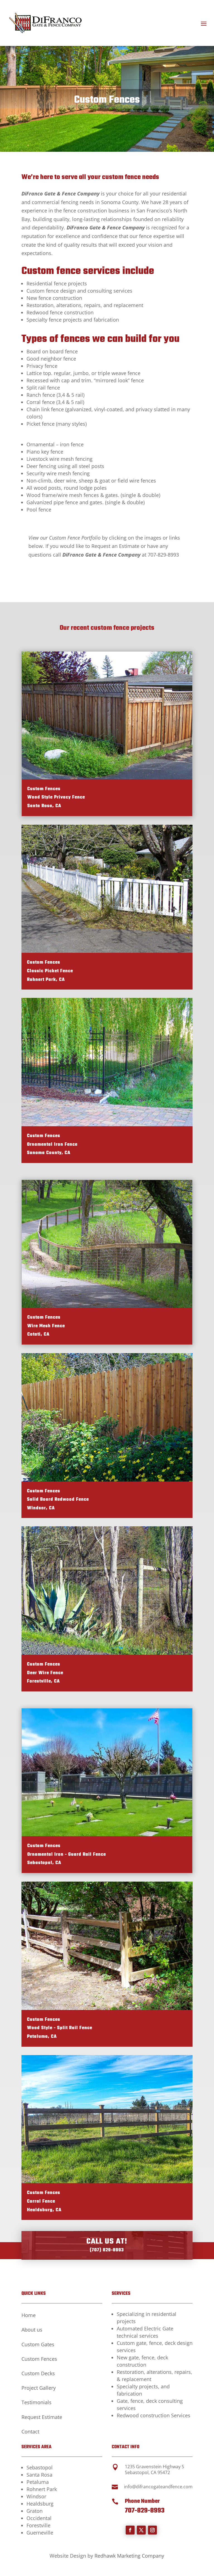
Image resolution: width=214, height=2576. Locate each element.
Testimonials (37, 2402)
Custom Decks (38, 2373)
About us (32, 2330)
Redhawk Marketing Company (129, 2556)
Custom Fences (39, 2359)
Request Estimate (42, 2417)
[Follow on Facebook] (130, 2530)
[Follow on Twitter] (141, 2530)
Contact (30, 2431)
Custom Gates (38, 2344)
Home (29, 2315)
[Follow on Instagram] (152, 2530)
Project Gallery (39, 2388)
